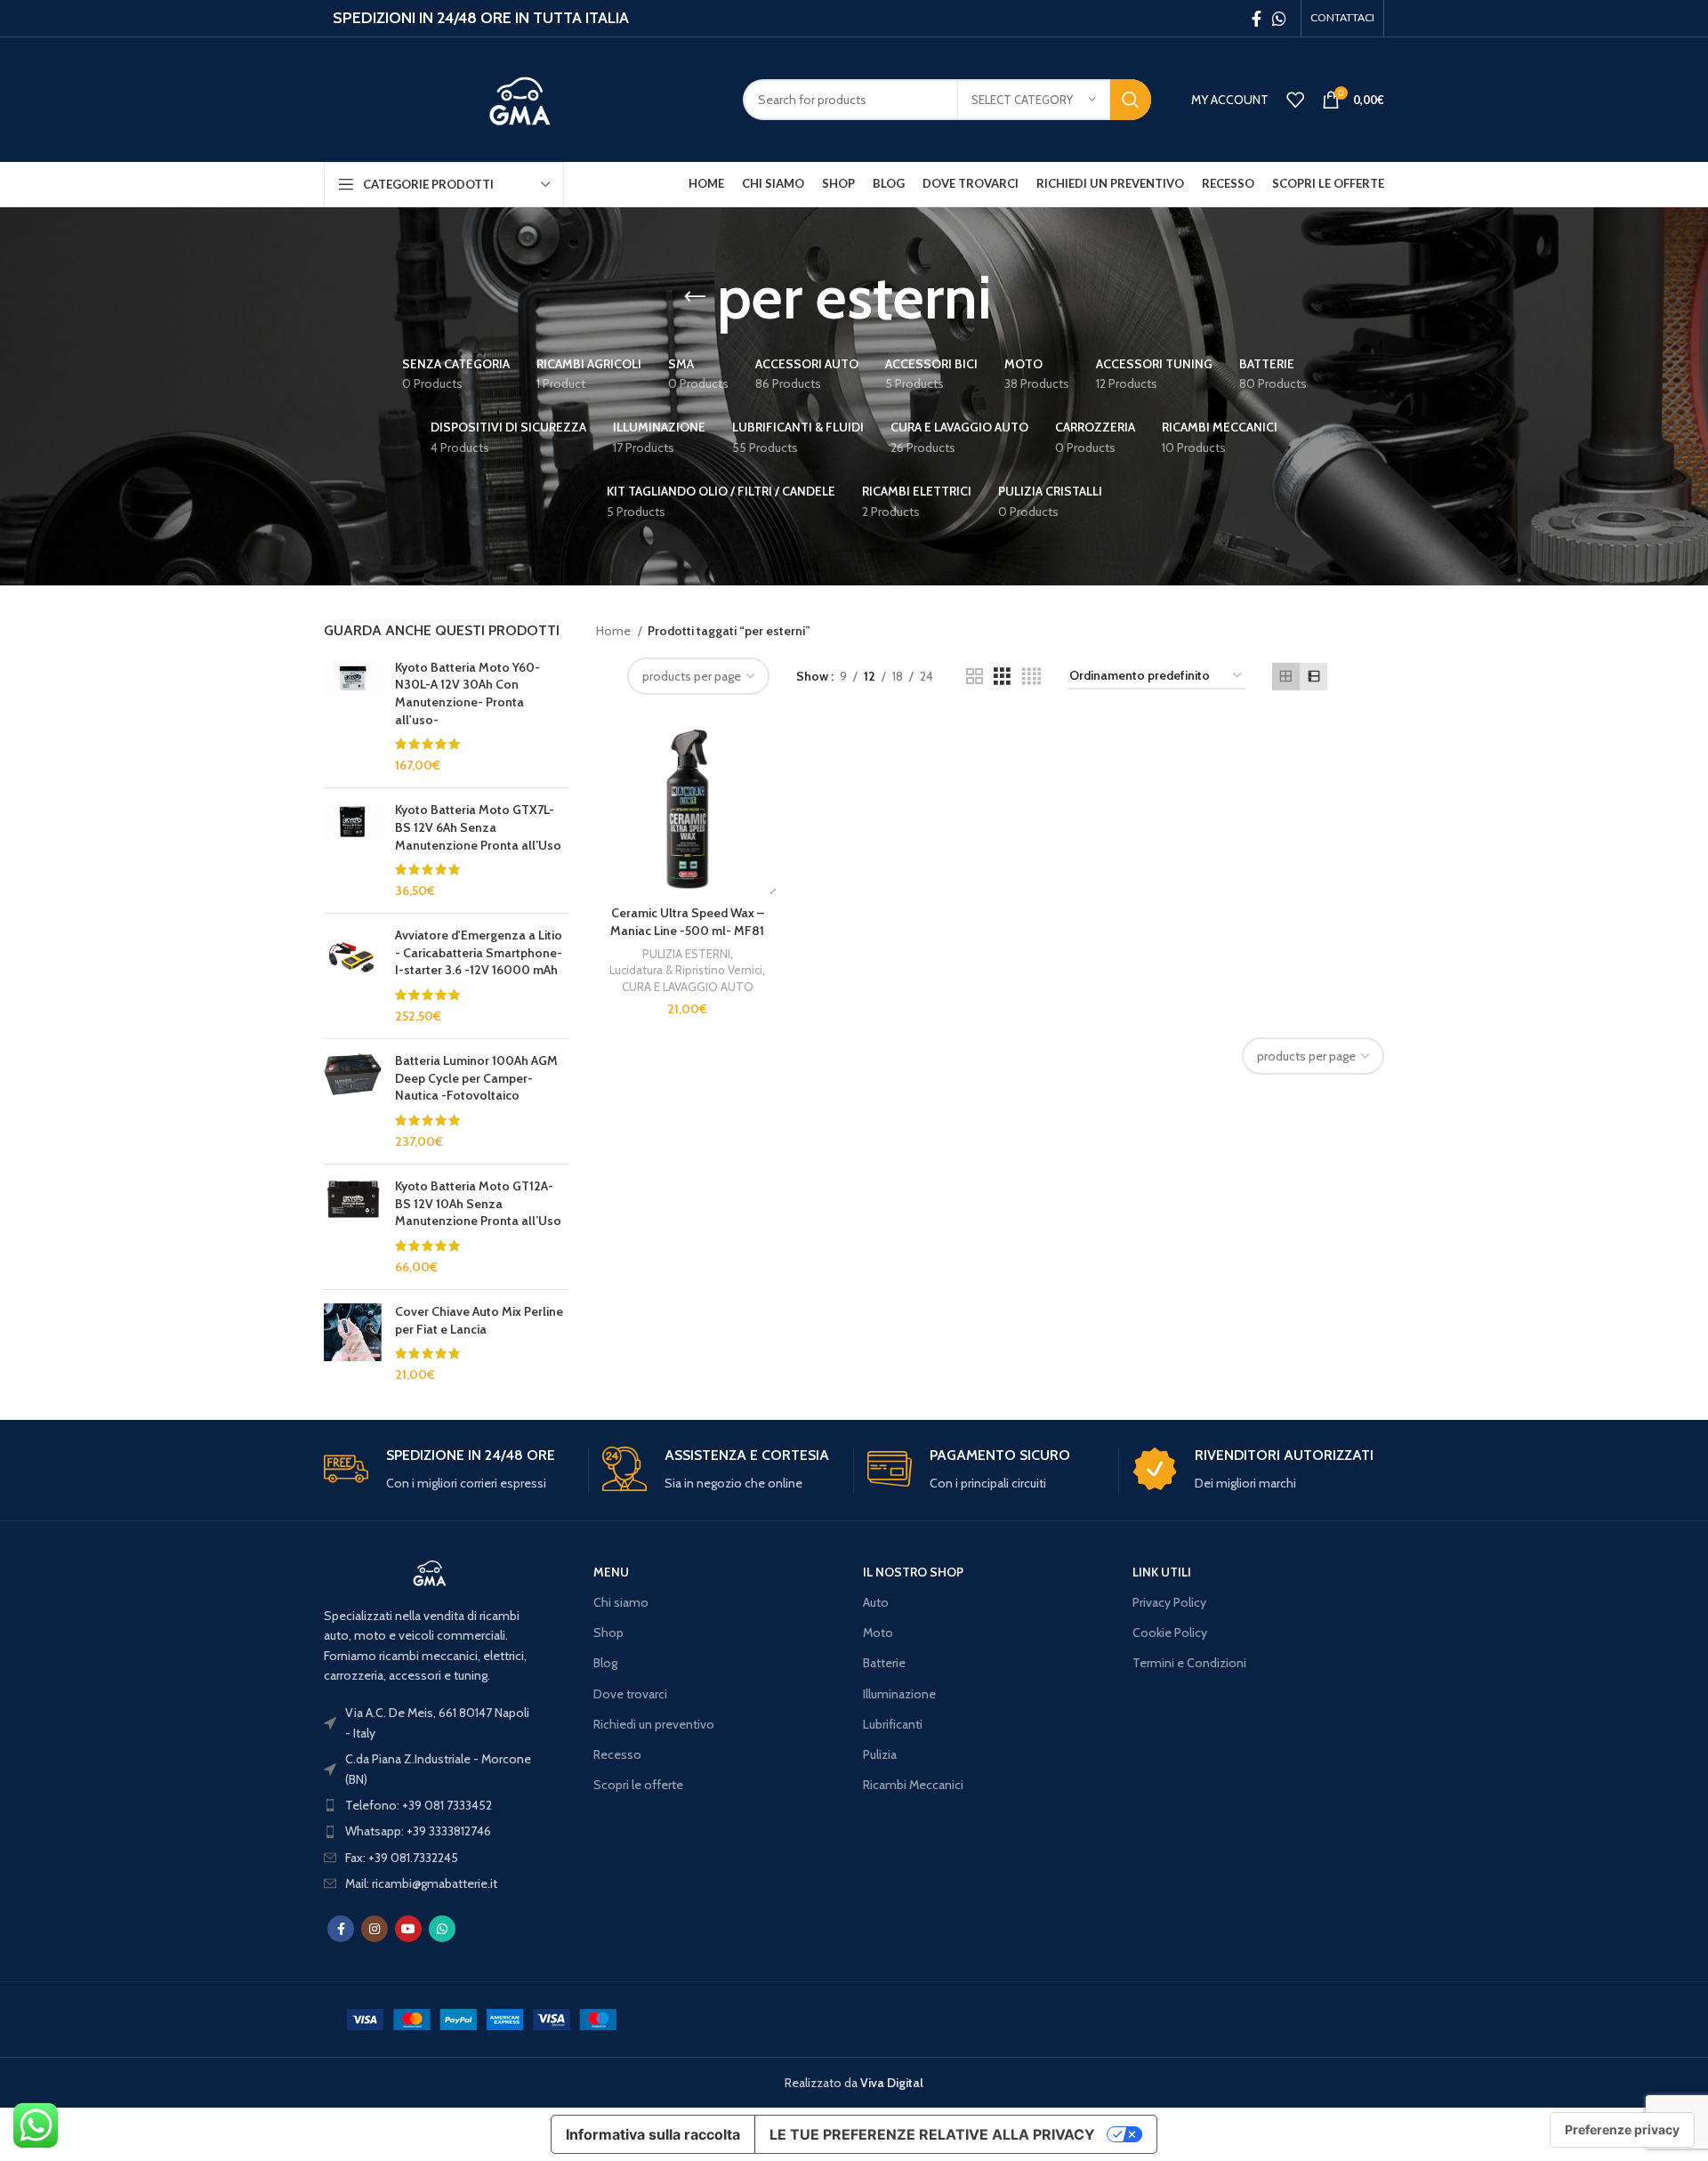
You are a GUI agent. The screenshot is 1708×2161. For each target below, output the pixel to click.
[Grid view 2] (975, 677)
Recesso (617, 1754)
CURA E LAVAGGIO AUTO (688, 987)
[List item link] (430, 1805)
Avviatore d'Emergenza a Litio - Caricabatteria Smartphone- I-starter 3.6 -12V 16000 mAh (479, 952)
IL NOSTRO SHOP (913, 1572)
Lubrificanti (893, 1724)
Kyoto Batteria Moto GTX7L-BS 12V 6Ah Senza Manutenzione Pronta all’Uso (478, 827)
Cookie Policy (1170, 1633)
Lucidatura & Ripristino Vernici (686, 970)
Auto (876, 1602)
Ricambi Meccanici (913, 1785)
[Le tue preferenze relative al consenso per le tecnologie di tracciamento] (1622, 2130)
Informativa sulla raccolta (653, 2134)
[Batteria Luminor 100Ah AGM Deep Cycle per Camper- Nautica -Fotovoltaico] (353, 1101)
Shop (608, 1633)
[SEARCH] (1131, 100)
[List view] (1313, 677)
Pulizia (880, 1754)
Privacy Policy (1169, 1602)
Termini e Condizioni (1189, 1663)
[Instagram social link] (375, 1929)
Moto (878, 1633)
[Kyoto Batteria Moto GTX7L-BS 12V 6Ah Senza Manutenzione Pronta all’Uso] (353, 851)
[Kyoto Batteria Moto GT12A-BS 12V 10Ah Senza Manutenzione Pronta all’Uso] (353, 1227)
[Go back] (695, 297)
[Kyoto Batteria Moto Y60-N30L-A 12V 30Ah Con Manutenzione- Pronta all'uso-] (353, 717)
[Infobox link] (449, 1470)
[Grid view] (1286, 677)
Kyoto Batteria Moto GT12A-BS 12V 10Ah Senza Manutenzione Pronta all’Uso (478, 1203)
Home (615, 631)
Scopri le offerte (638, 1785)
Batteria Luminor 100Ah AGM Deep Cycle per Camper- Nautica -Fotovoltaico (476, 1078)
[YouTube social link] (408, 1929)
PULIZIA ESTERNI (686, 954)
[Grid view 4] (1031, 677)
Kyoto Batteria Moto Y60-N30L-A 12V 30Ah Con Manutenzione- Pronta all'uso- (467, 693)
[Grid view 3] (1002, 677)
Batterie (884, 1663)
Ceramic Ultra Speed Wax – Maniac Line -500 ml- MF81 (687, 922)
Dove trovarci (630, 1694)
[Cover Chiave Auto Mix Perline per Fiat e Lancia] (353, 1343)
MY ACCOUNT (1230, 100)
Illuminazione (899, 1694)
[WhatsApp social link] (1279, 19)
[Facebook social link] (1257, 19)
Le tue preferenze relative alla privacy (932, 2134)
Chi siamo (621, 1602)
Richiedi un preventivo (654, 1724)
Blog (605, 1663)
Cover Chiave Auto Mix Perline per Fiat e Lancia (479, 1320)
